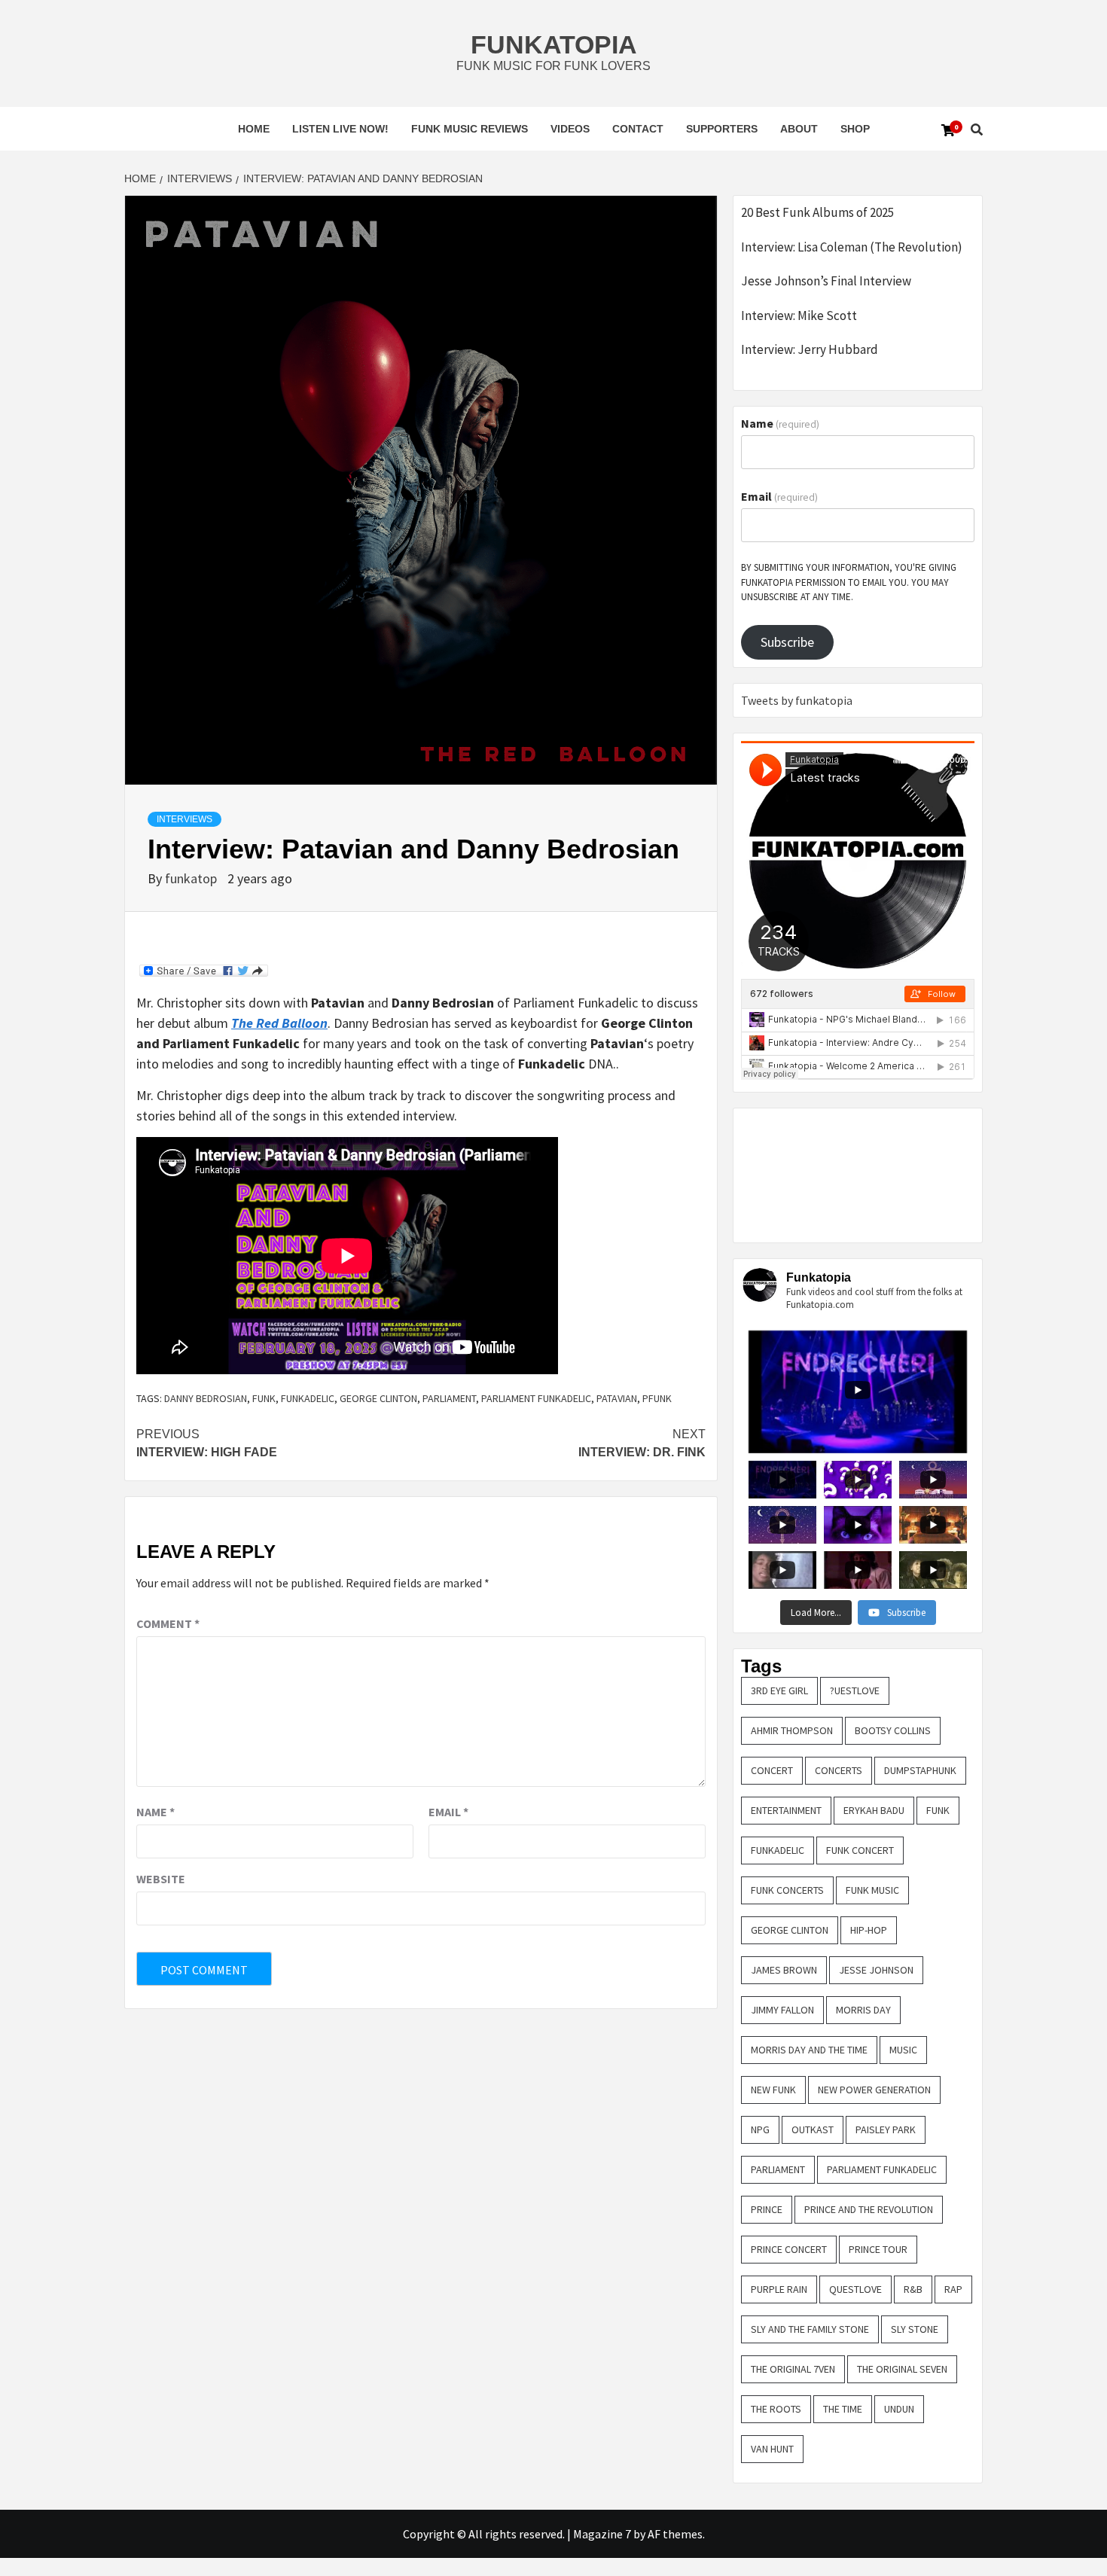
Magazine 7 (602, 2534)
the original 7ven (793, 2369)
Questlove (855, 2289)
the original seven (902, 2369)
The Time (843, 2409)
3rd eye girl (779, 1690)
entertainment (786, 1810)
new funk (773, 2090)
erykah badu (874, 1810)
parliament (449, 1398)
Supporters (722, 129)
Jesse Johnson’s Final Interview (826, 281)
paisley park (886, 2129)
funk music (872, 1890)
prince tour (878, 2249)
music (903, 2050)
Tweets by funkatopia (797, 700)
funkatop (192, 878)
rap (953, 2289)
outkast (813, 2129)
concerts (839, 1770)
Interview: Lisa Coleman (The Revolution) (852, 247)
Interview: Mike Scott (799, 316)
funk (264, 1398)
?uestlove (855, 1690)
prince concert (789, 2249)
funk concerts (787, 1890)
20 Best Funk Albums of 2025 (817, 212)
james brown (784, 1970)
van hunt (772, 2449)
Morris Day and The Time (809, 2050)
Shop (855, 129)
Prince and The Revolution (869, 2209)
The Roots (776, 2409)
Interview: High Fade (207, 1443)
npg (760, 2129)
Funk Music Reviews (470, 129)
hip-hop (869, 1930)
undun (899, 2409)
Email (448, 1812)
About (799, 129)
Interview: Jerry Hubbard (810, 349)
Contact (638, 129)
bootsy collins (893, 1730)
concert (772, 1770)
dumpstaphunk (920, 1770)
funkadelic (308, 1398)
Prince (767, 2209)
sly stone (915, 2329)
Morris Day (863, 2010)
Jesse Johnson (876, 1970)
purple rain (779, 2289)
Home (254, 129)
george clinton (378, 1398)
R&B (913, 2289)
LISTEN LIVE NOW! (340, 129)
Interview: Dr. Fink (642, 1443)
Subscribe (787, 642)
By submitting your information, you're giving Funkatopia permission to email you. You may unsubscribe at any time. (849, 582)
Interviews (184, 819)
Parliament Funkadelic (536, 1398)
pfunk (657, 1398)
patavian (617, 1398)
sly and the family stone (810, 2329)
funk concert (860, 1850)
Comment (168, 1623)
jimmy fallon (782, 2010)
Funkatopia (554, 44)
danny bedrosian (206, 1398)
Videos (570, 129)
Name (156, 1812)
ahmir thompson (792, 1730)
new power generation (874, 2090)
